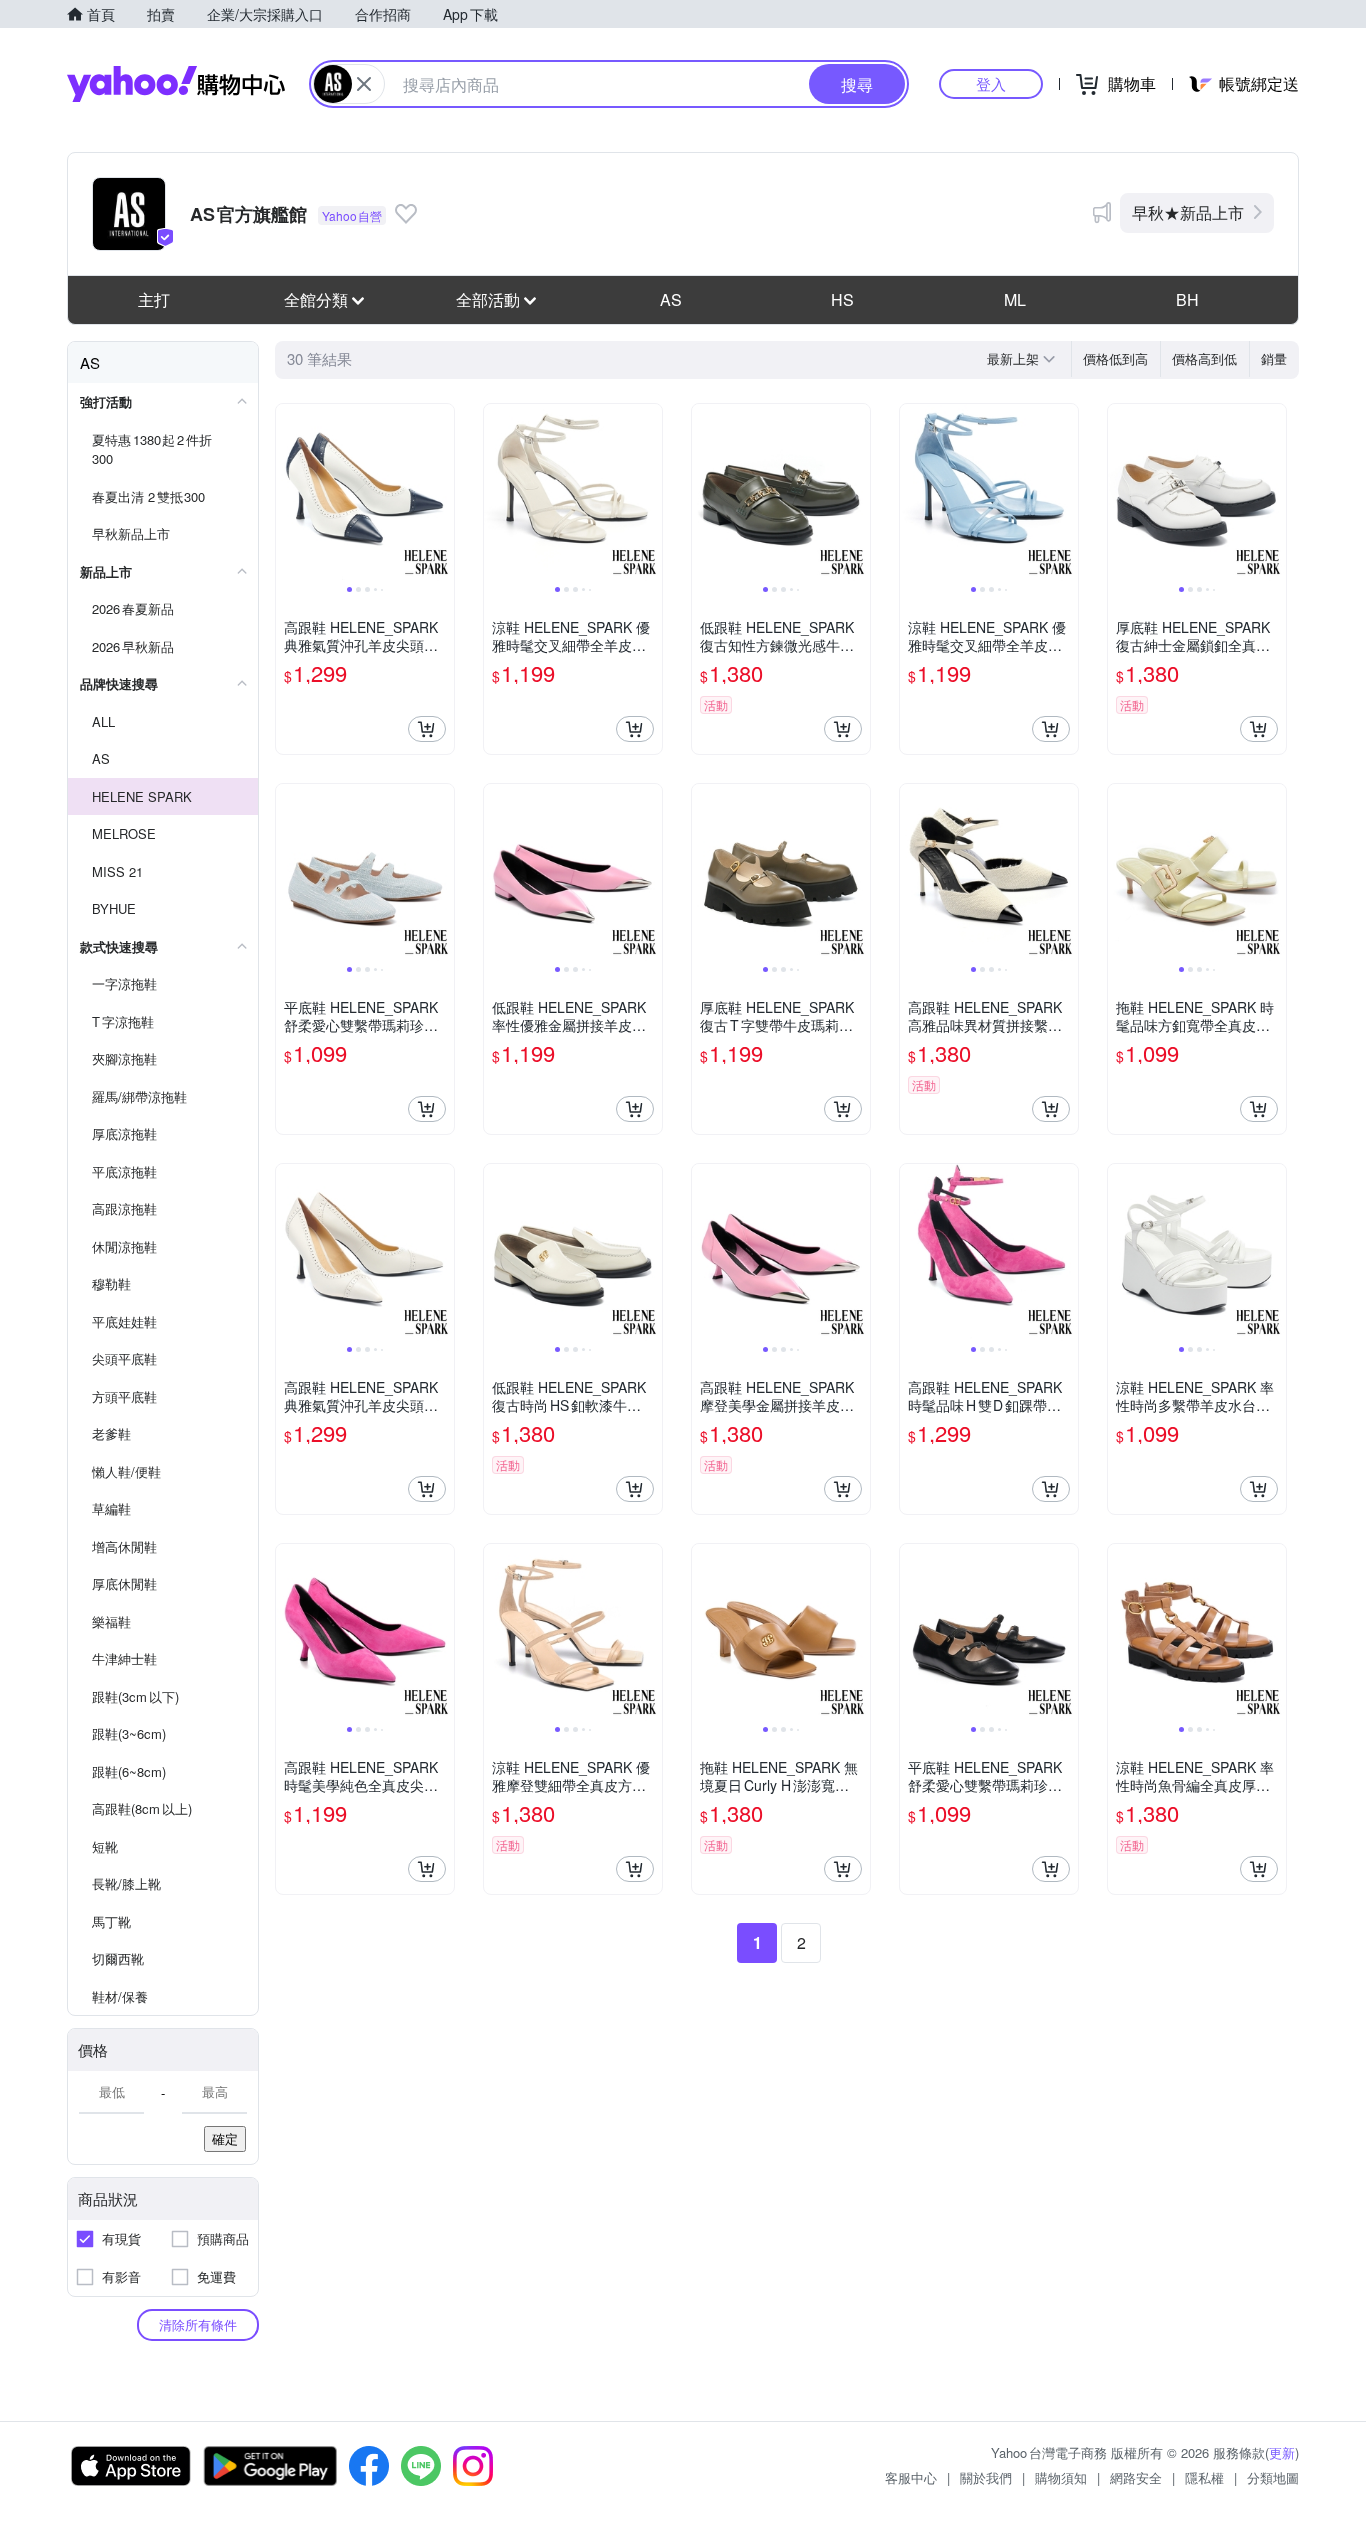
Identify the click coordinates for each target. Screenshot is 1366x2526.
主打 (154, 299)
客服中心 (911, 2477)
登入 (991, 83)
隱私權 (1204, 2477)
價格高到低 (1204, 358)
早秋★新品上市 (1188, 212)
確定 (225, 2138)
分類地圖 (1273, 2477)
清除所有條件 (198, 2324)
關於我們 (986, 2477)
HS (842, 299)
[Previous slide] (289, 493)
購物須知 (1061, 2477)
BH (1187, 299)
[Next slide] (441, 493)
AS (671, 299)
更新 (1282, 2452)
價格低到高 (1115, 358)
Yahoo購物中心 (176, 84)
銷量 (1274, 358)
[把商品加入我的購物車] (427, 729)
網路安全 (1136, 2477)
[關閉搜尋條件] (364, 84)
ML (1015, 299)
